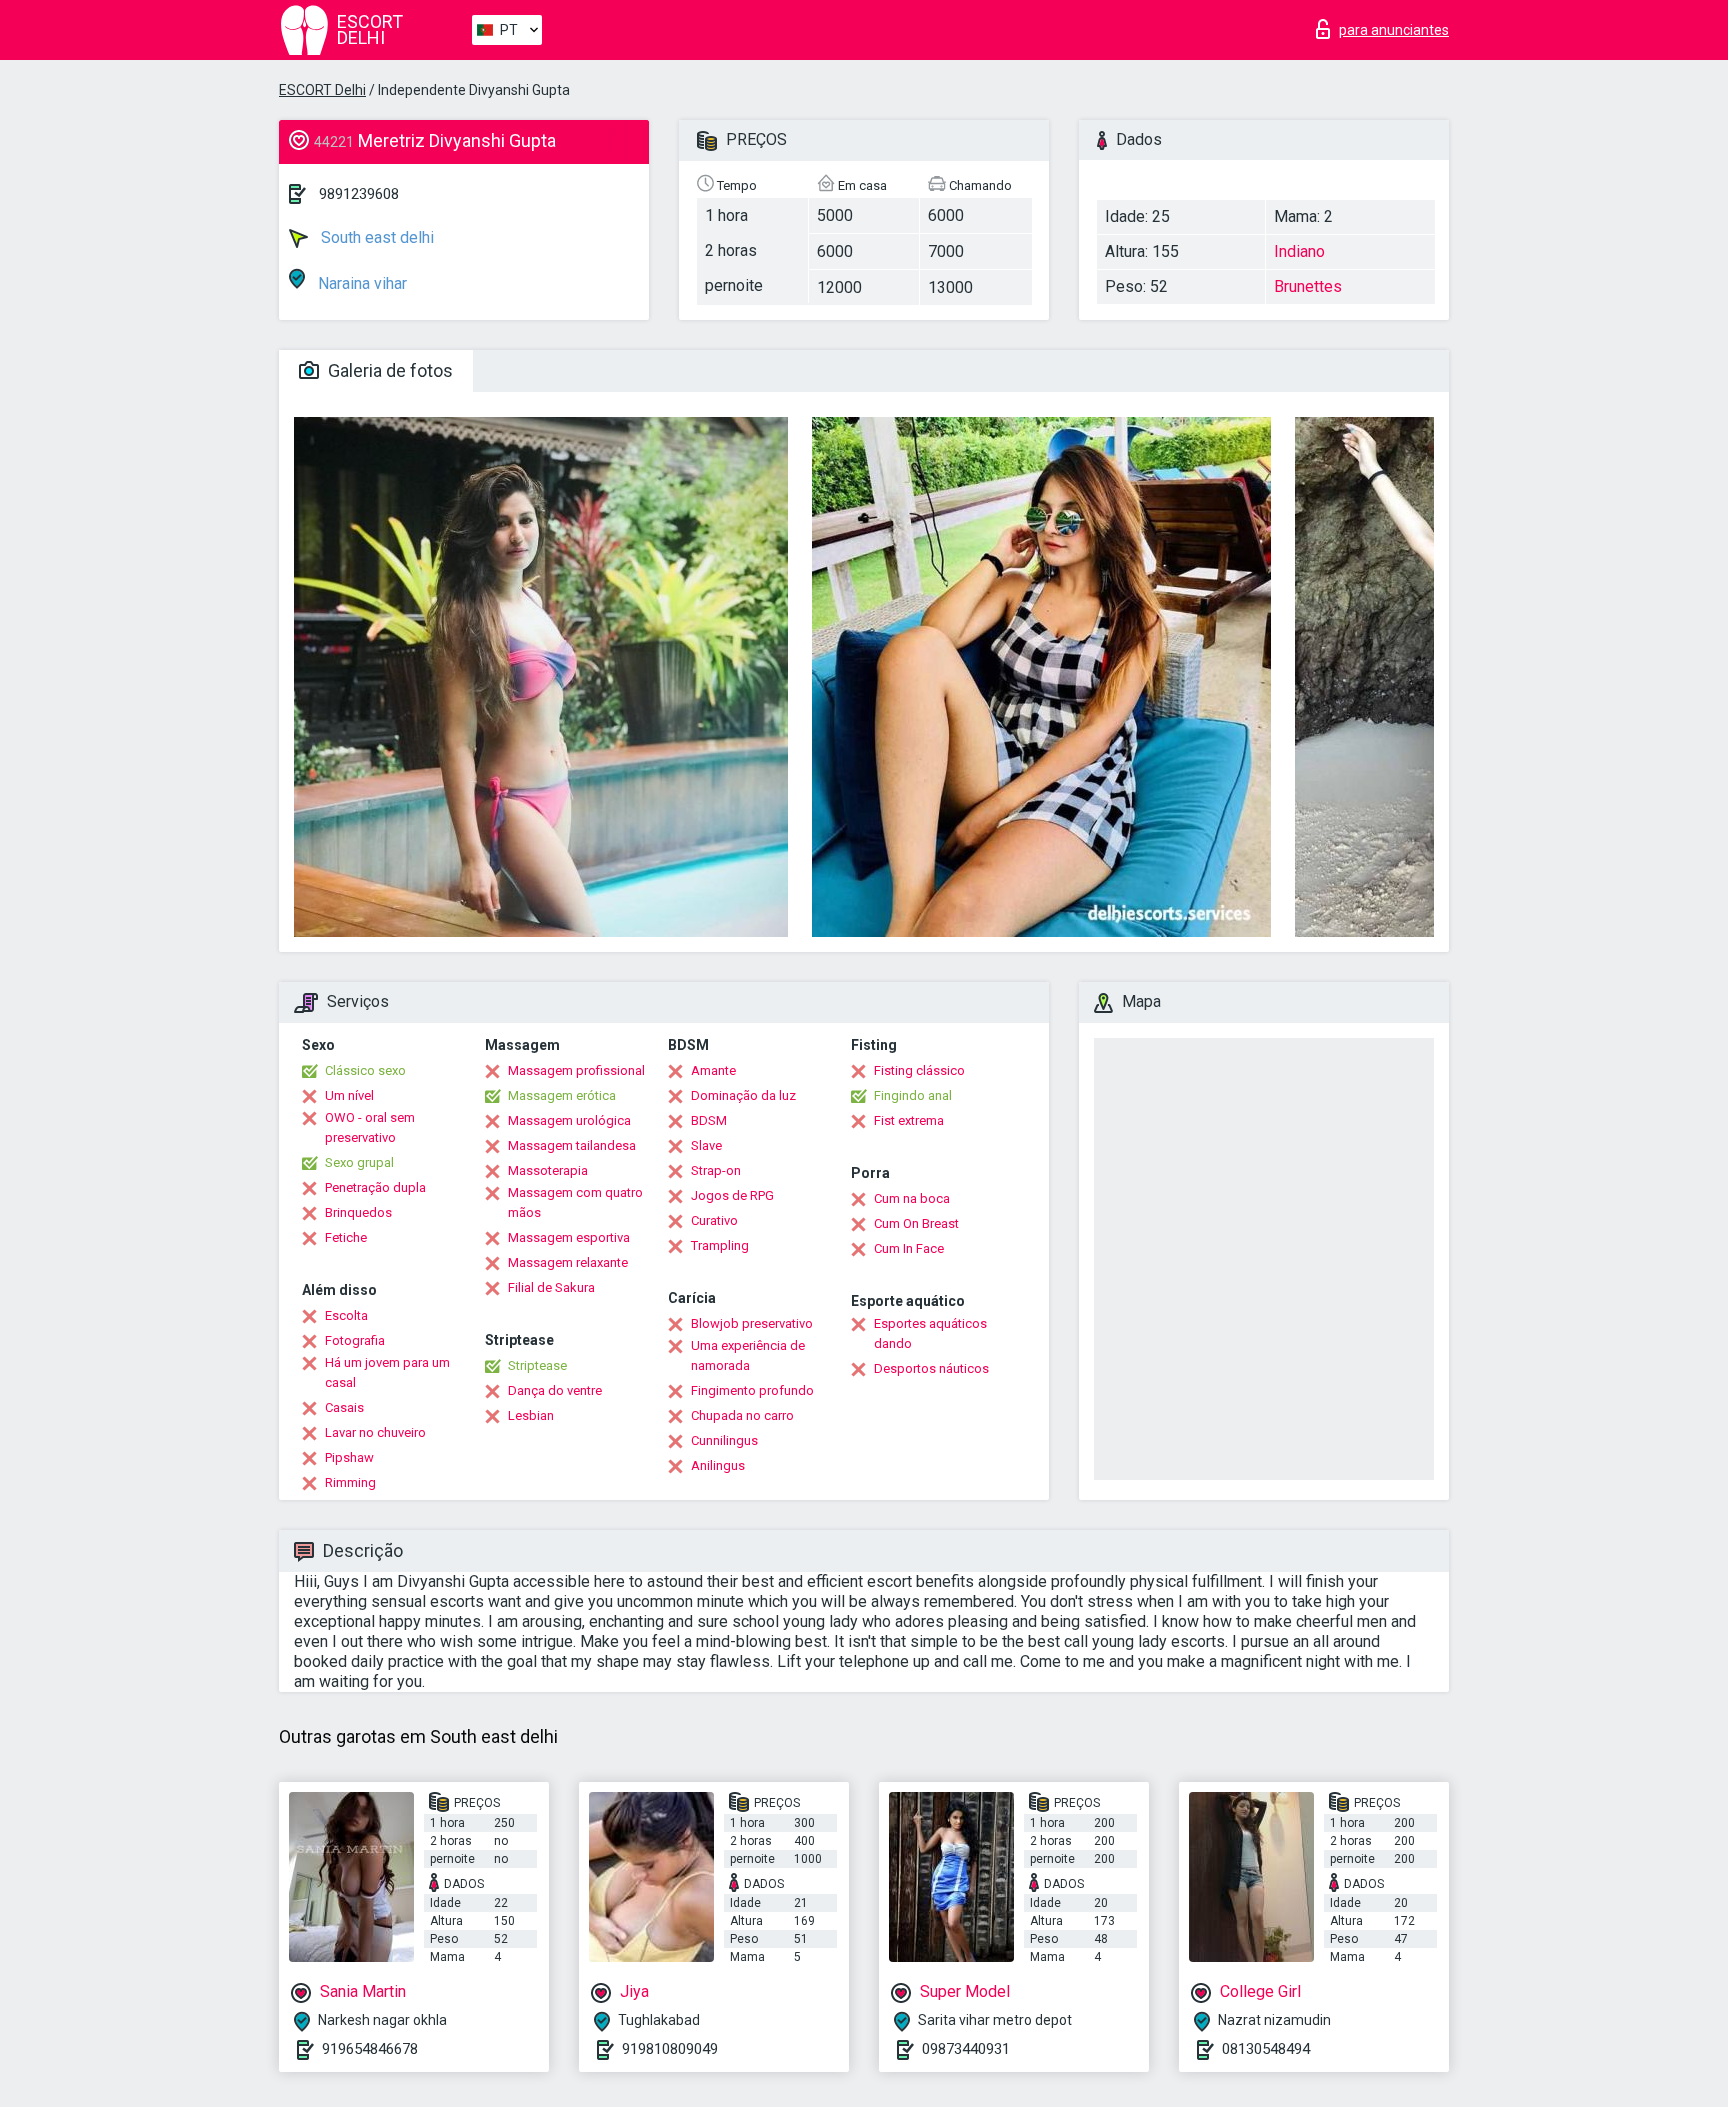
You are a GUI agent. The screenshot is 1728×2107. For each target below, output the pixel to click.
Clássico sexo (365, 1070)
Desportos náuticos (931, 1368)
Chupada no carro (742, 1415)
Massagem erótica (562, 1095)
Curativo (714, 1220)
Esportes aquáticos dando (930, 1333)
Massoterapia (548, 1170)
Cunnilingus (724, 1440)
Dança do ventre (555, 1390)
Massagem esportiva (569, 1237)
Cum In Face (909, 1248)
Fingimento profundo (752, 1390)
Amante (713, 1070)
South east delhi (375, 237)
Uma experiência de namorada (748, 1355)
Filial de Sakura (551, 1287)
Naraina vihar (360, 283)
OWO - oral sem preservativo (370, 1127)
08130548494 (1266, 2049)
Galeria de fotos (388, 370)
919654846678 (370, 2049)
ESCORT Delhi (322, 90)
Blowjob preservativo (752, 1323)
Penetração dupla (375, 1187)
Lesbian (531, 1415)
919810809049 (670, 2049)
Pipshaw (349, 1457)
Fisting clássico (919, 1070)
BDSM (709, 1120)
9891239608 (359, 194)
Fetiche (346, 1237)
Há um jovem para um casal (387, 1372)
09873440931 (966, 2049)
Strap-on (716, 1170)
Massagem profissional (576, 1070)
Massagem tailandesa (572, 1145)
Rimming (350, 1482)
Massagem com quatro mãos (575, 1202)
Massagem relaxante (568, 1262)
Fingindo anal (913, 1095)
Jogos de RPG (732, 1195)
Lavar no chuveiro (375, 1432)
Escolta (346, 1315)
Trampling (720, 1245)
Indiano (1299, 251)
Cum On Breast (916, 1223)
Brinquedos (358, 1212)
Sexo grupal (359, 1162)
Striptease (537, 1365)
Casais (344, 1407)
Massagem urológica (569, 1120)
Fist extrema (909, 1120)
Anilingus (718, 1465)
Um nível (349, 1095)
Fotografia (355, 1340)
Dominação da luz (743, 1095)
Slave (706, 1145)
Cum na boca (912, 1198)
